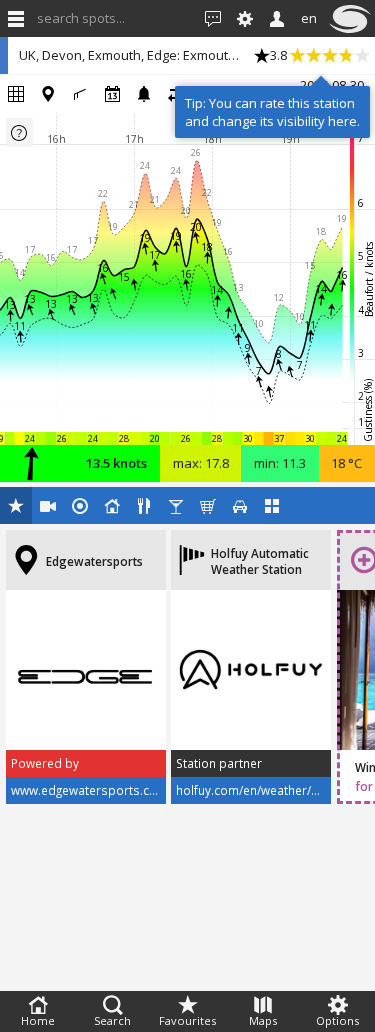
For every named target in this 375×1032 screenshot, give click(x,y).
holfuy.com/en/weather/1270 (257, 790)
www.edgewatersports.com (89, 790)
